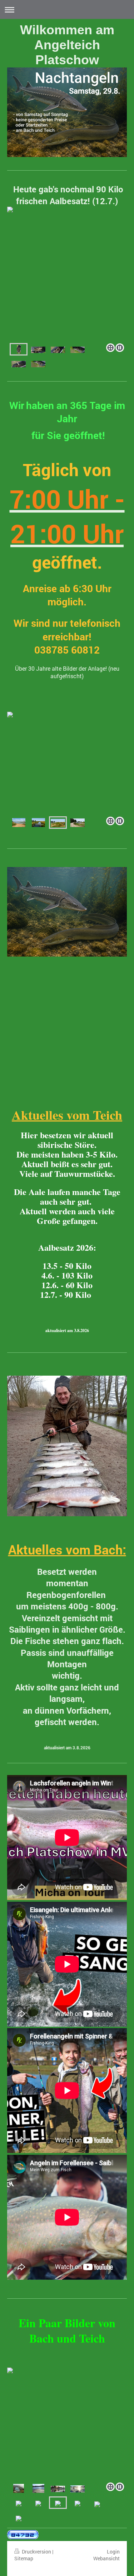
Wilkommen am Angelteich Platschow (67, 45)
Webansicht (106, 2558)
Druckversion (36, 2552)
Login (113, 2552)
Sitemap (24, 2558)
